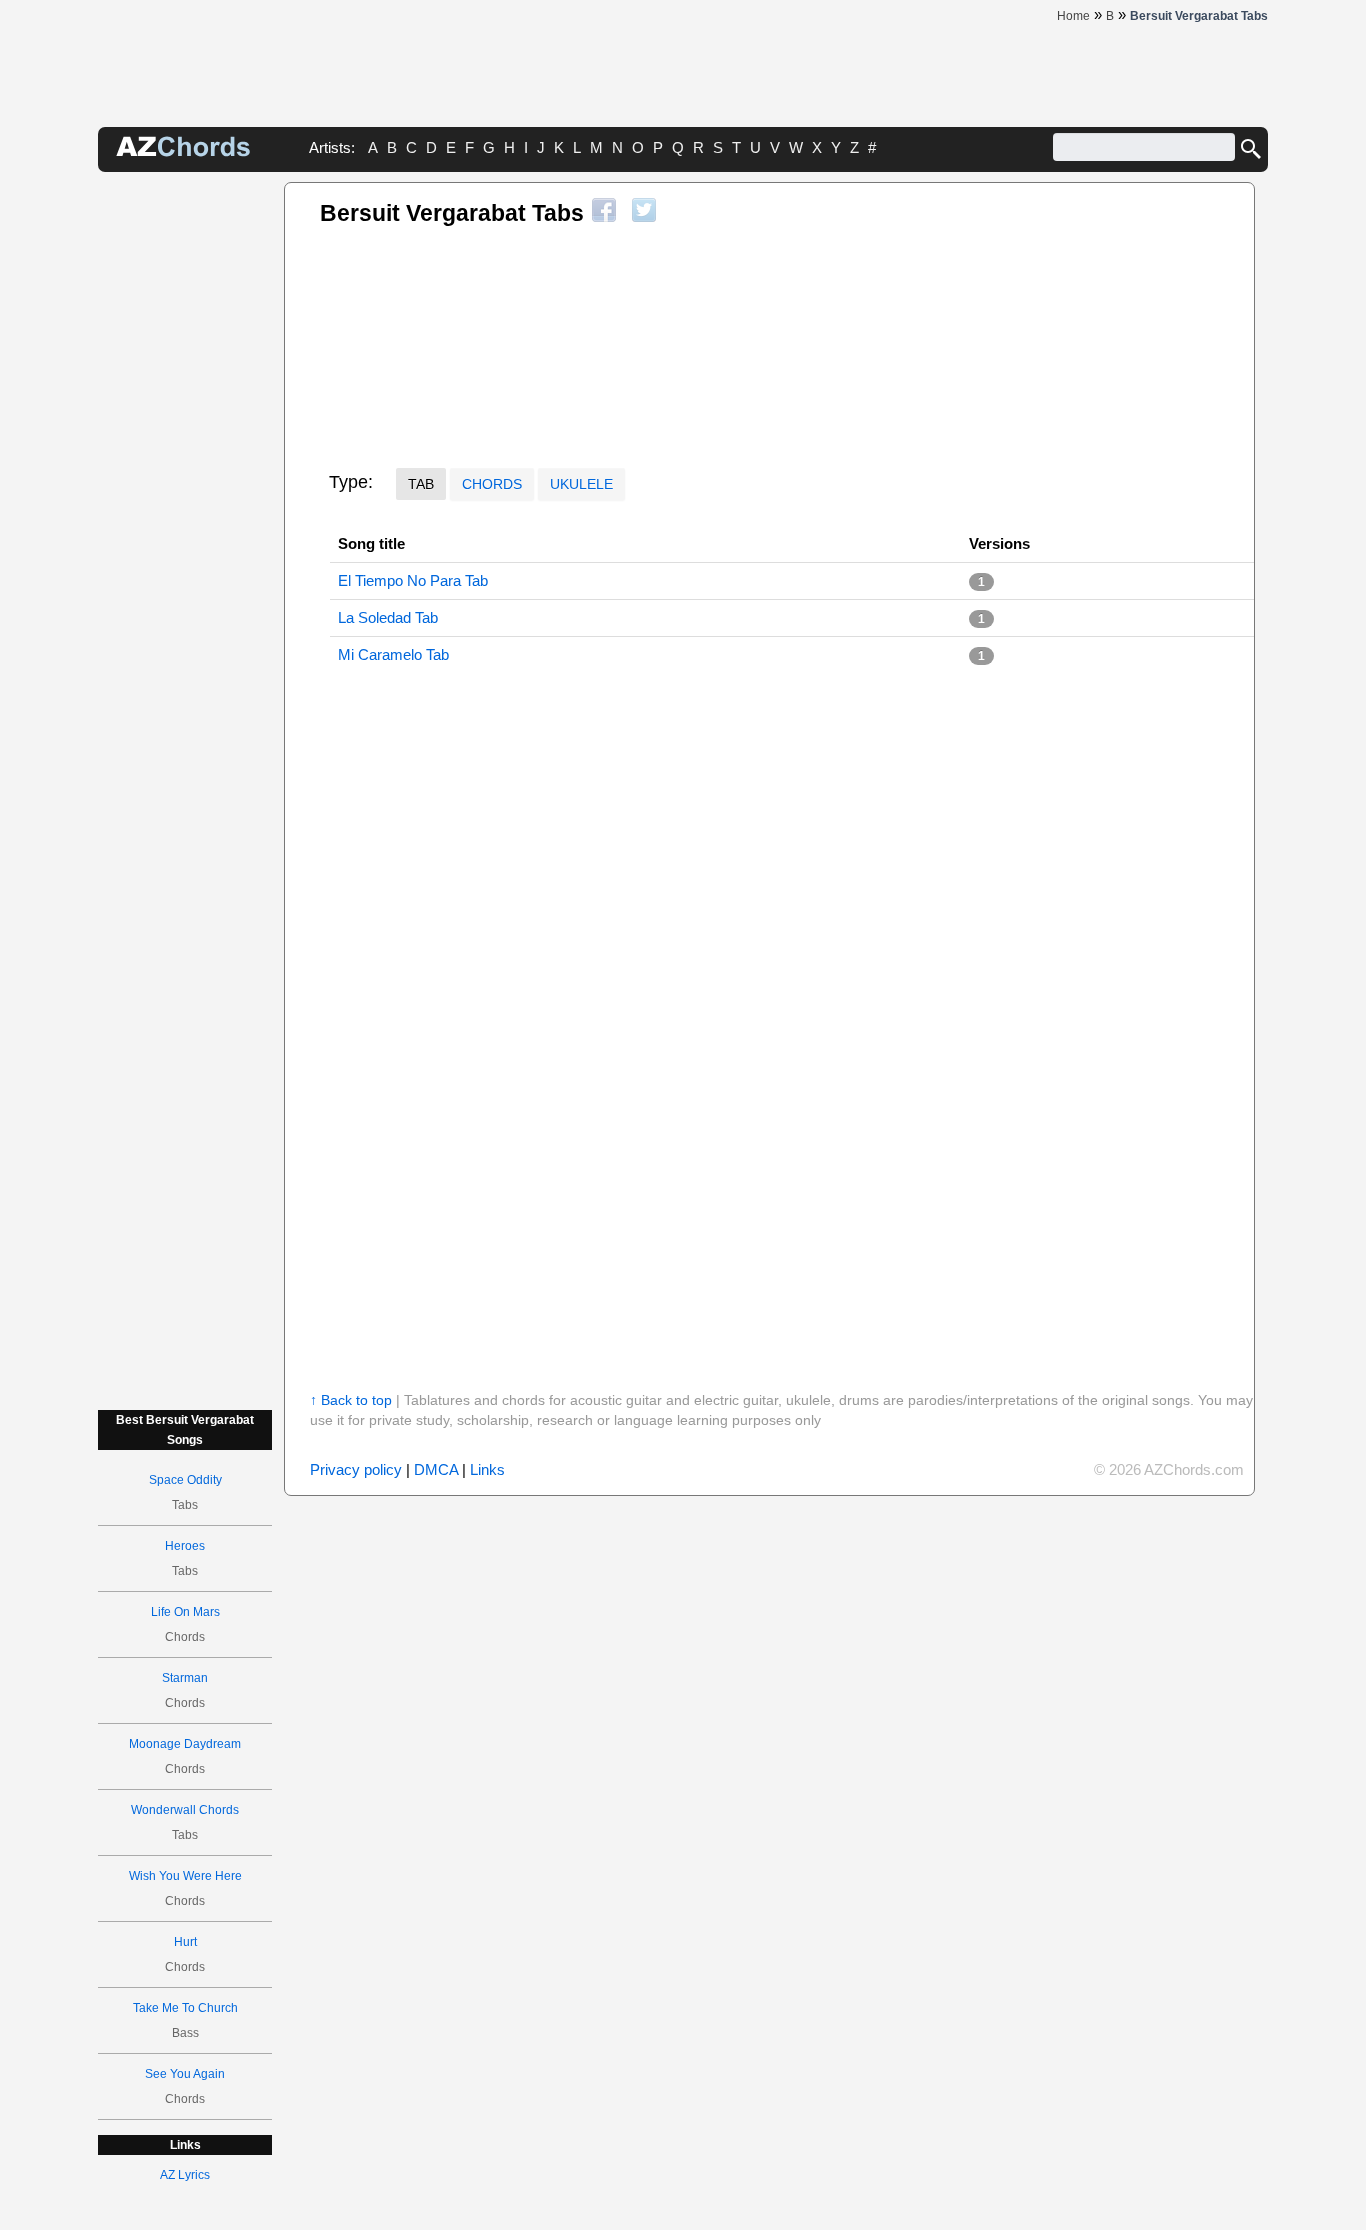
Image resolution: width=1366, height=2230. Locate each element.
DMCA (436, 1469)
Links (487, 1469)
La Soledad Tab (388, 617)
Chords (492, 484)
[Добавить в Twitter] (644, 210)
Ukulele (581, 484)
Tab (421, 484)
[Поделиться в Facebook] (604, 210)
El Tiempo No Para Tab (413, 580)
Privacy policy (356, 1469)
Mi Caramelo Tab (393, 654)
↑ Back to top (351, 1400)
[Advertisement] (185, 482)
